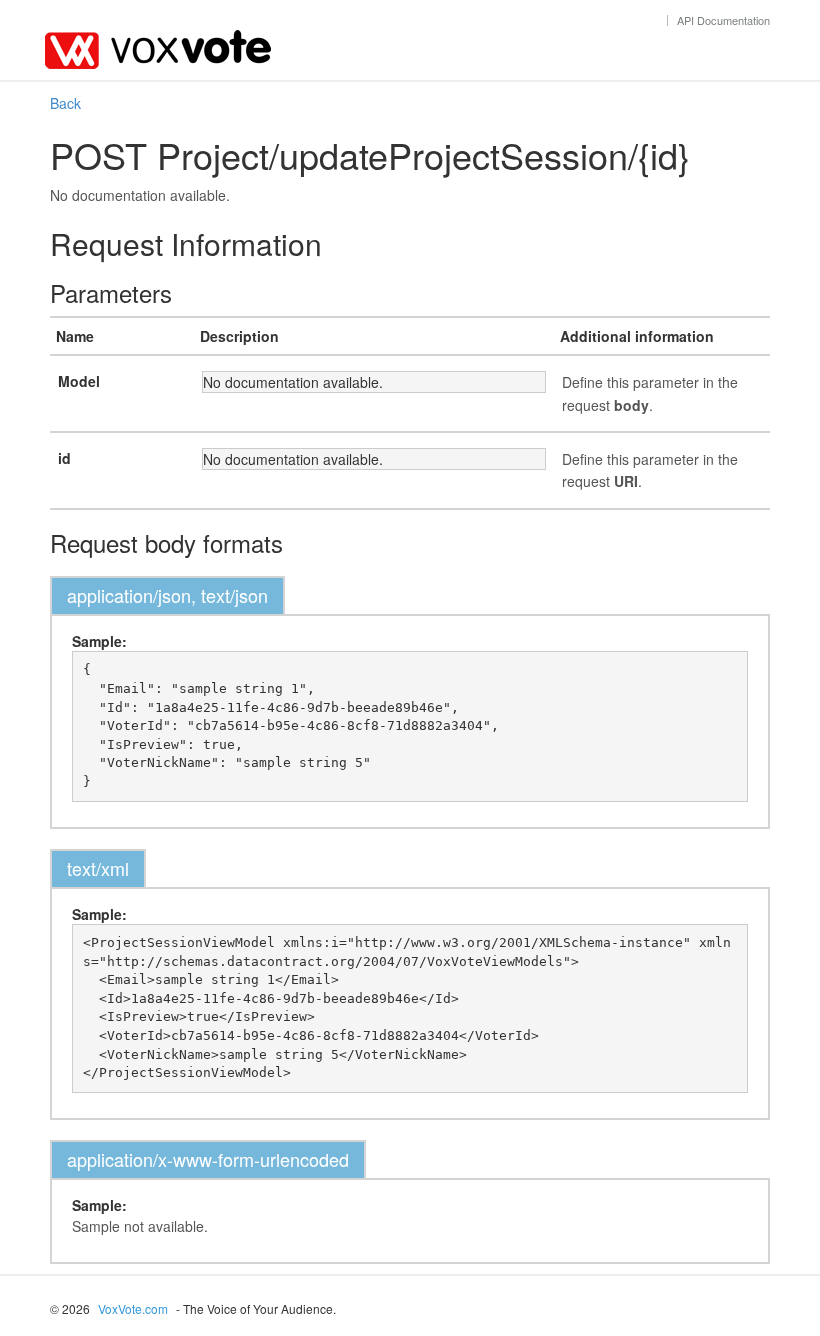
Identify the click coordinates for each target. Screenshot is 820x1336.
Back (65, 103)
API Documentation (723, 20)
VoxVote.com (133, 1308)
